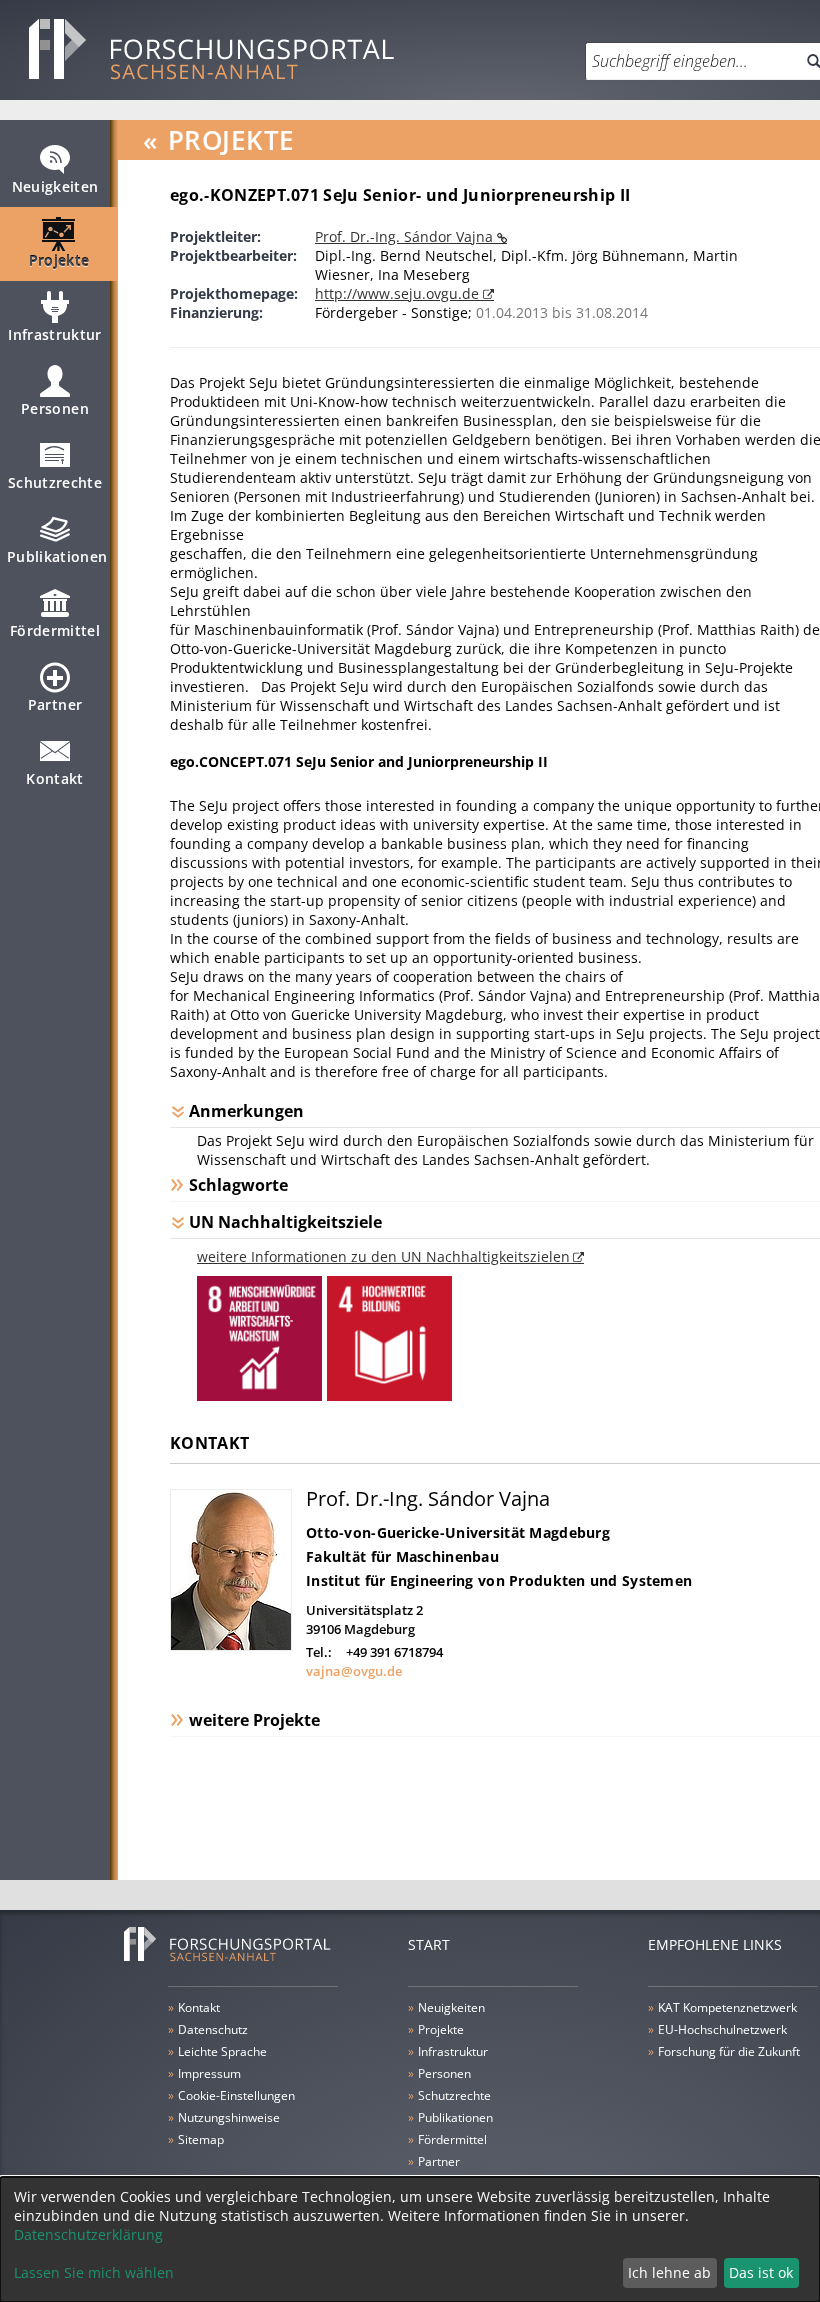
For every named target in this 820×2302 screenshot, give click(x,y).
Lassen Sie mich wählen (94, 2272)
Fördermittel (55, 630)
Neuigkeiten (55, 186)
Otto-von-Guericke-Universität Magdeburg (458, 1532)
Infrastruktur (55, 334)
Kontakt (54, 778)
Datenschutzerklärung (88, 2234)
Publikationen (57, 556)
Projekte (59, 260)
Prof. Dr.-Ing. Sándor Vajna (406, 236)
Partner (55, 704)
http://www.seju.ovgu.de (399, 293)
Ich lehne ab (669, 2272)
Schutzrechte (55, 482)
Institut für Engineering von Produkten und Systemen (499, 1580)
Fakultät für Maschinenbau (402, 1556)
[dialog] (410, 2239)
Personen (55, 408)
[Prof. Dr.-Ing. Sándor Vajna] (231, 1645)
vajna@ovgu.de (354, 1671)
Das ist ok (761, 2272)
